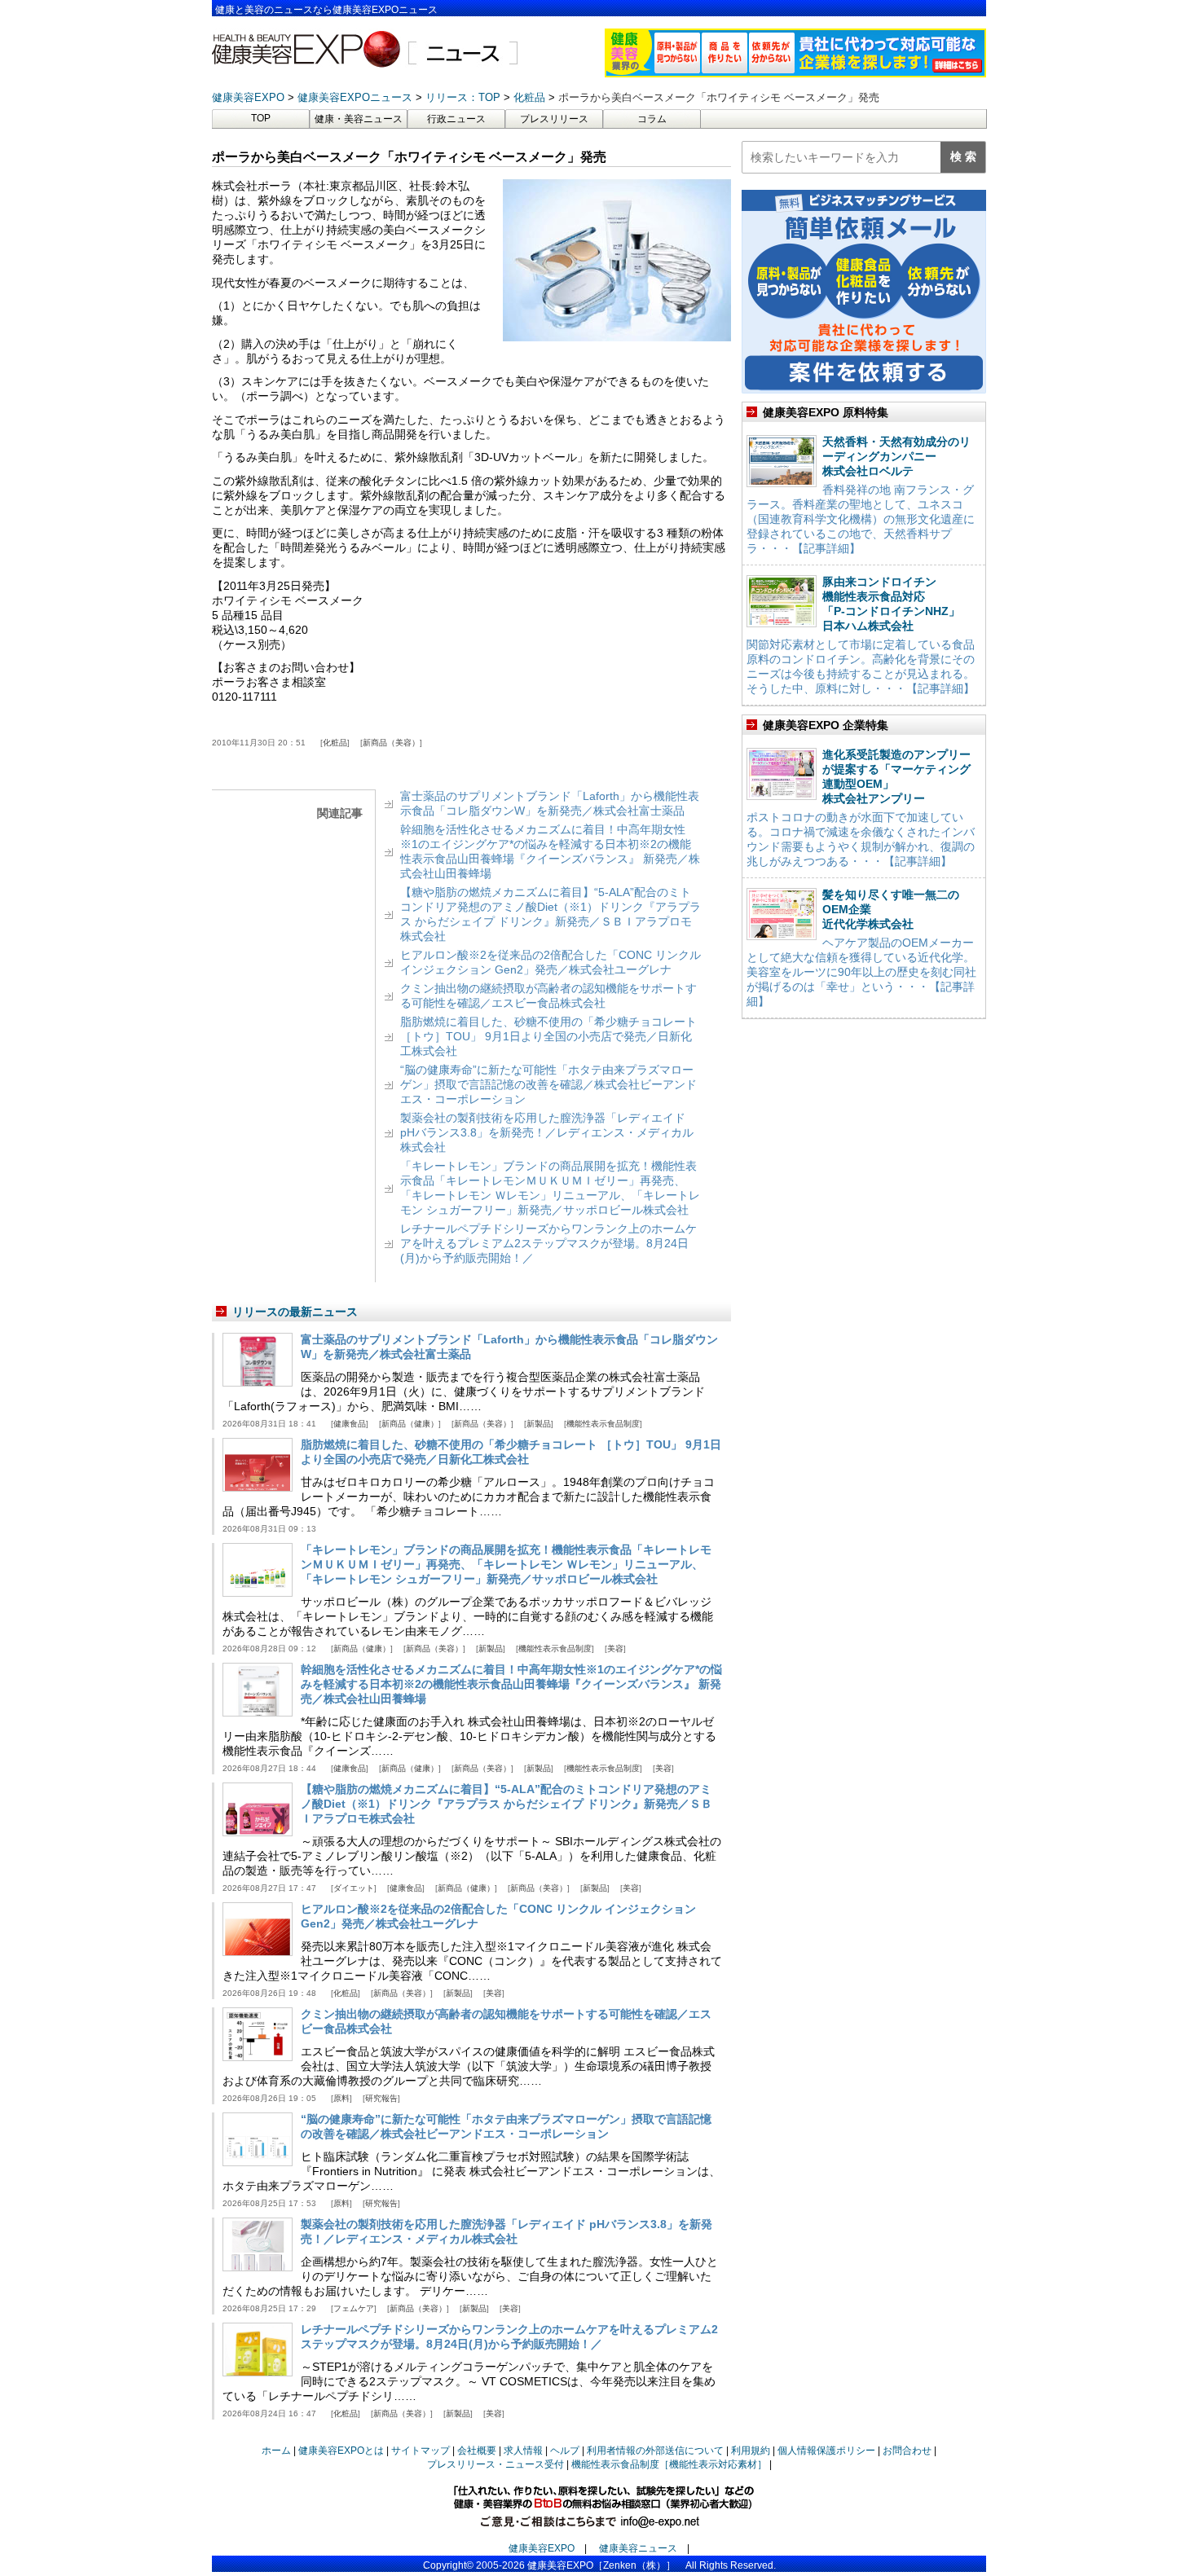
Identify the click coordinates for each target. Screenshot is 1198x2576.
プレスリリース (554, 119)
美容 (615, 1648)
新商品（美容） (391, 743)
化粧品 (335, 743)
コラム (652, 119)
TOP (261, 118)
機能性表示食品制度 (603, 1424)
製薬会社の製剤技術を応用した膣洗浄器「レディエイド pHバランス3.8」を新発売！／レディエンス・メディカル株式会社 (547, 1132)
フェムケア (354, 2308)
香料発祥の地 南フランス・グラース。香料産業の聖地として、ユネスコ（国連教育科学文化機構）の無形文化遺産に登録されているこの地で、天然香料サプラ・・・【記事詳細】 (861, 519)
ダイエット (354, 1888)
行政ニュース (456, 119)
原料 (341, 2098)
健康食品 (350, 1424)
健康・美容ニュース (359, 119)
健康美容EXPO (542, 2548)
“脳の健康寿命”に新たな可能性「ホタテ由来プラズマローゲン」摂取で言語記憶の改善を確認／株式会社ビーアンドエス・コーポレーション (548, 1084)
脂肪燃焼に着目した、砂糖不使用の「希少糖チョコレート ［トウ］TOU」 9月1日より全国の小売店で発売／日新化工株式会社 (548, 1036)
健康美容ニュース (638, 2548)
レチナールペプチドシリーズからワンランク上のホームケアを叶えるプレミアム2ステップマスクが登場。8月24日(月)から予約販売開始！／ (548, 1243)
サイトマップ (421, 2451)
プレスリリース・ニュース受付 (495, 2464)
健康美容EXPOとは (341, 2451)
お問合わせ (907, 2451)
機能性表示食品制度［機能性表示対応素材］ (669, 2464)
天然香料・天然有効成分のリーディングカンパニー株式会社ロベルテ (896, 456)
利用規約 (751, 2451)
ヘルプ (565, 2451)
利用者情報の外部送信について (655, 2451)
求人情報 (523, 2451)
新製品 (539, 1424)
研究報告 (381, 2098)
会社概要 (477, 2451)
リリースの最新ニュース (295, 1312)
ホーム (276, 2451)
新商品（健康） (410, 1424)
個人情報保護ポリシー (826, 2451)
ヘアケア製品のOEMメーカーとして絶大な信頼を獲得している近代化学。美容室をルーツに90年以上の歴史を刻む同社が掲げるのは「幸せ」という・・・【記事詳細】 (861, 972)
